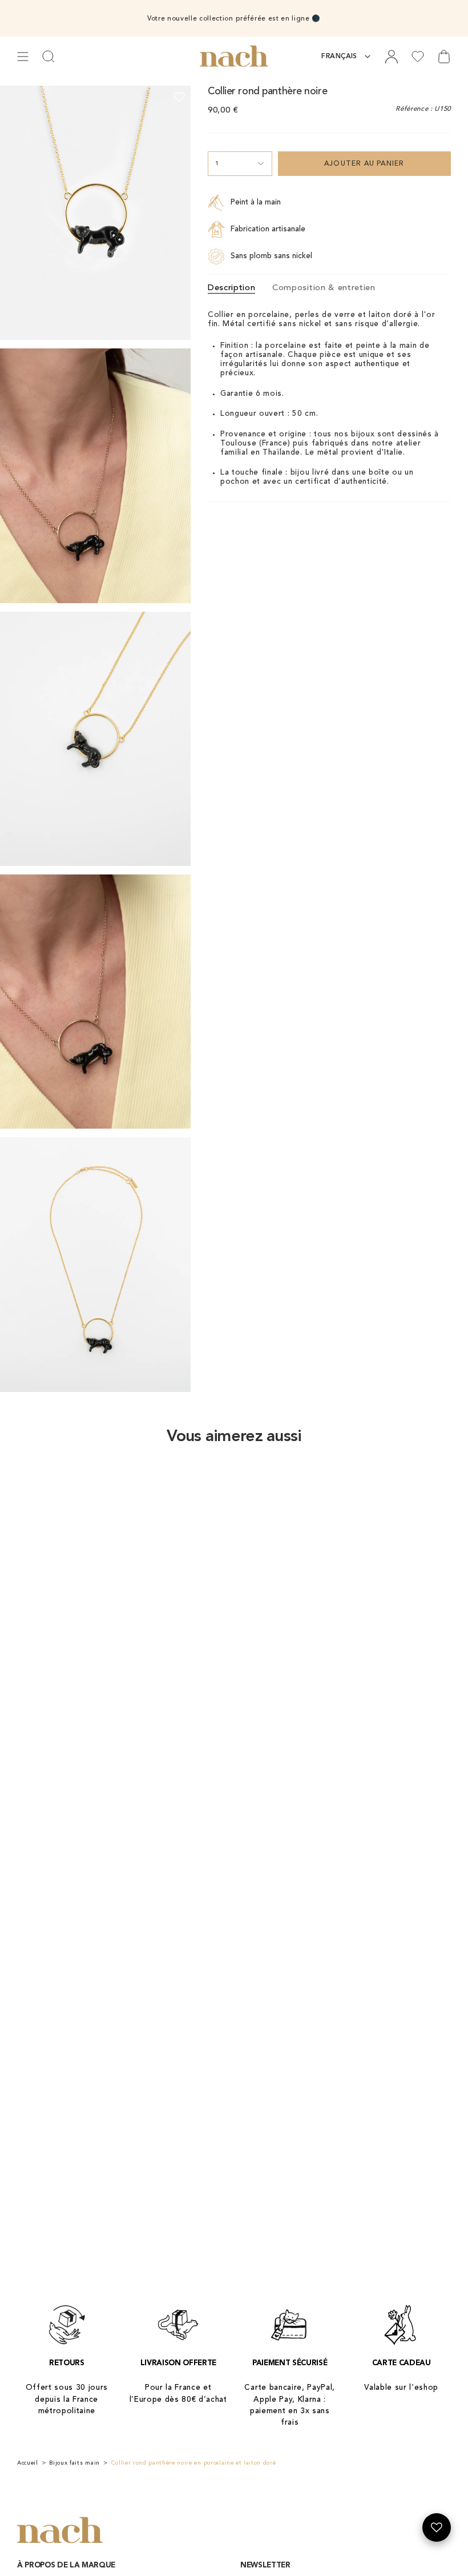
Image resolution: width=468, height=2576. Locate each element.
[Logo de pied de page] (60, 2531)
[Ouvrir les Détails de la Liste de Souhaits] (437, 2527)
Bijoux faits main (74, 2463)
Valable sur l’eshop (401, 2388)
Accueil (28, 2463)
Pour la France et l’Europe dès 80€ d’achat (178, 2394)
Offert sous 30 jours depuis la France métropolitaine (67, 2400)
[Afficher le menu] (23, 57)
